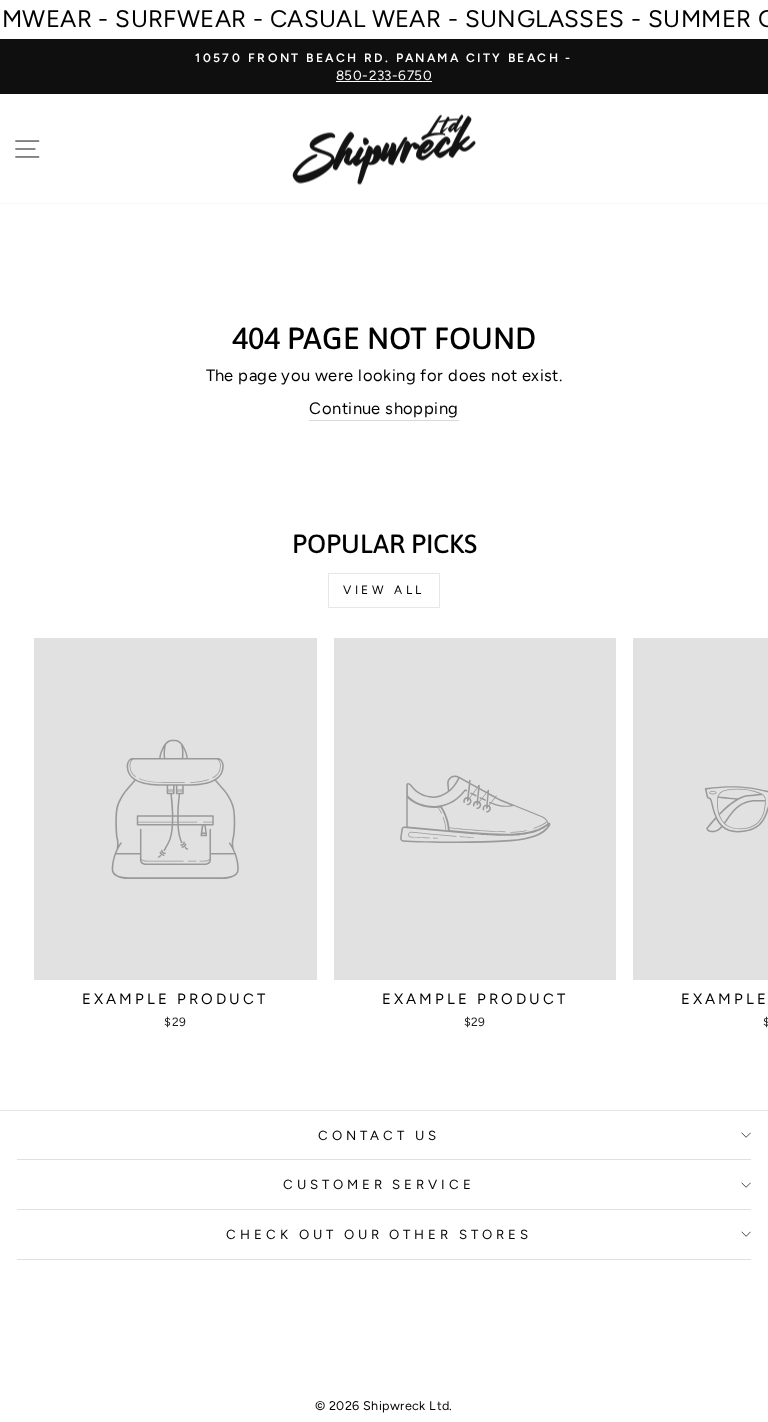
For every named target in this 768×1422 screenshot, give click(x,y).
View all (384, 590)
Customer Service (379, 1184)
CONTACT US (379, 1135)
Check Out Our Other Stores (379, 1234)
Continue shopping (383, 408)
